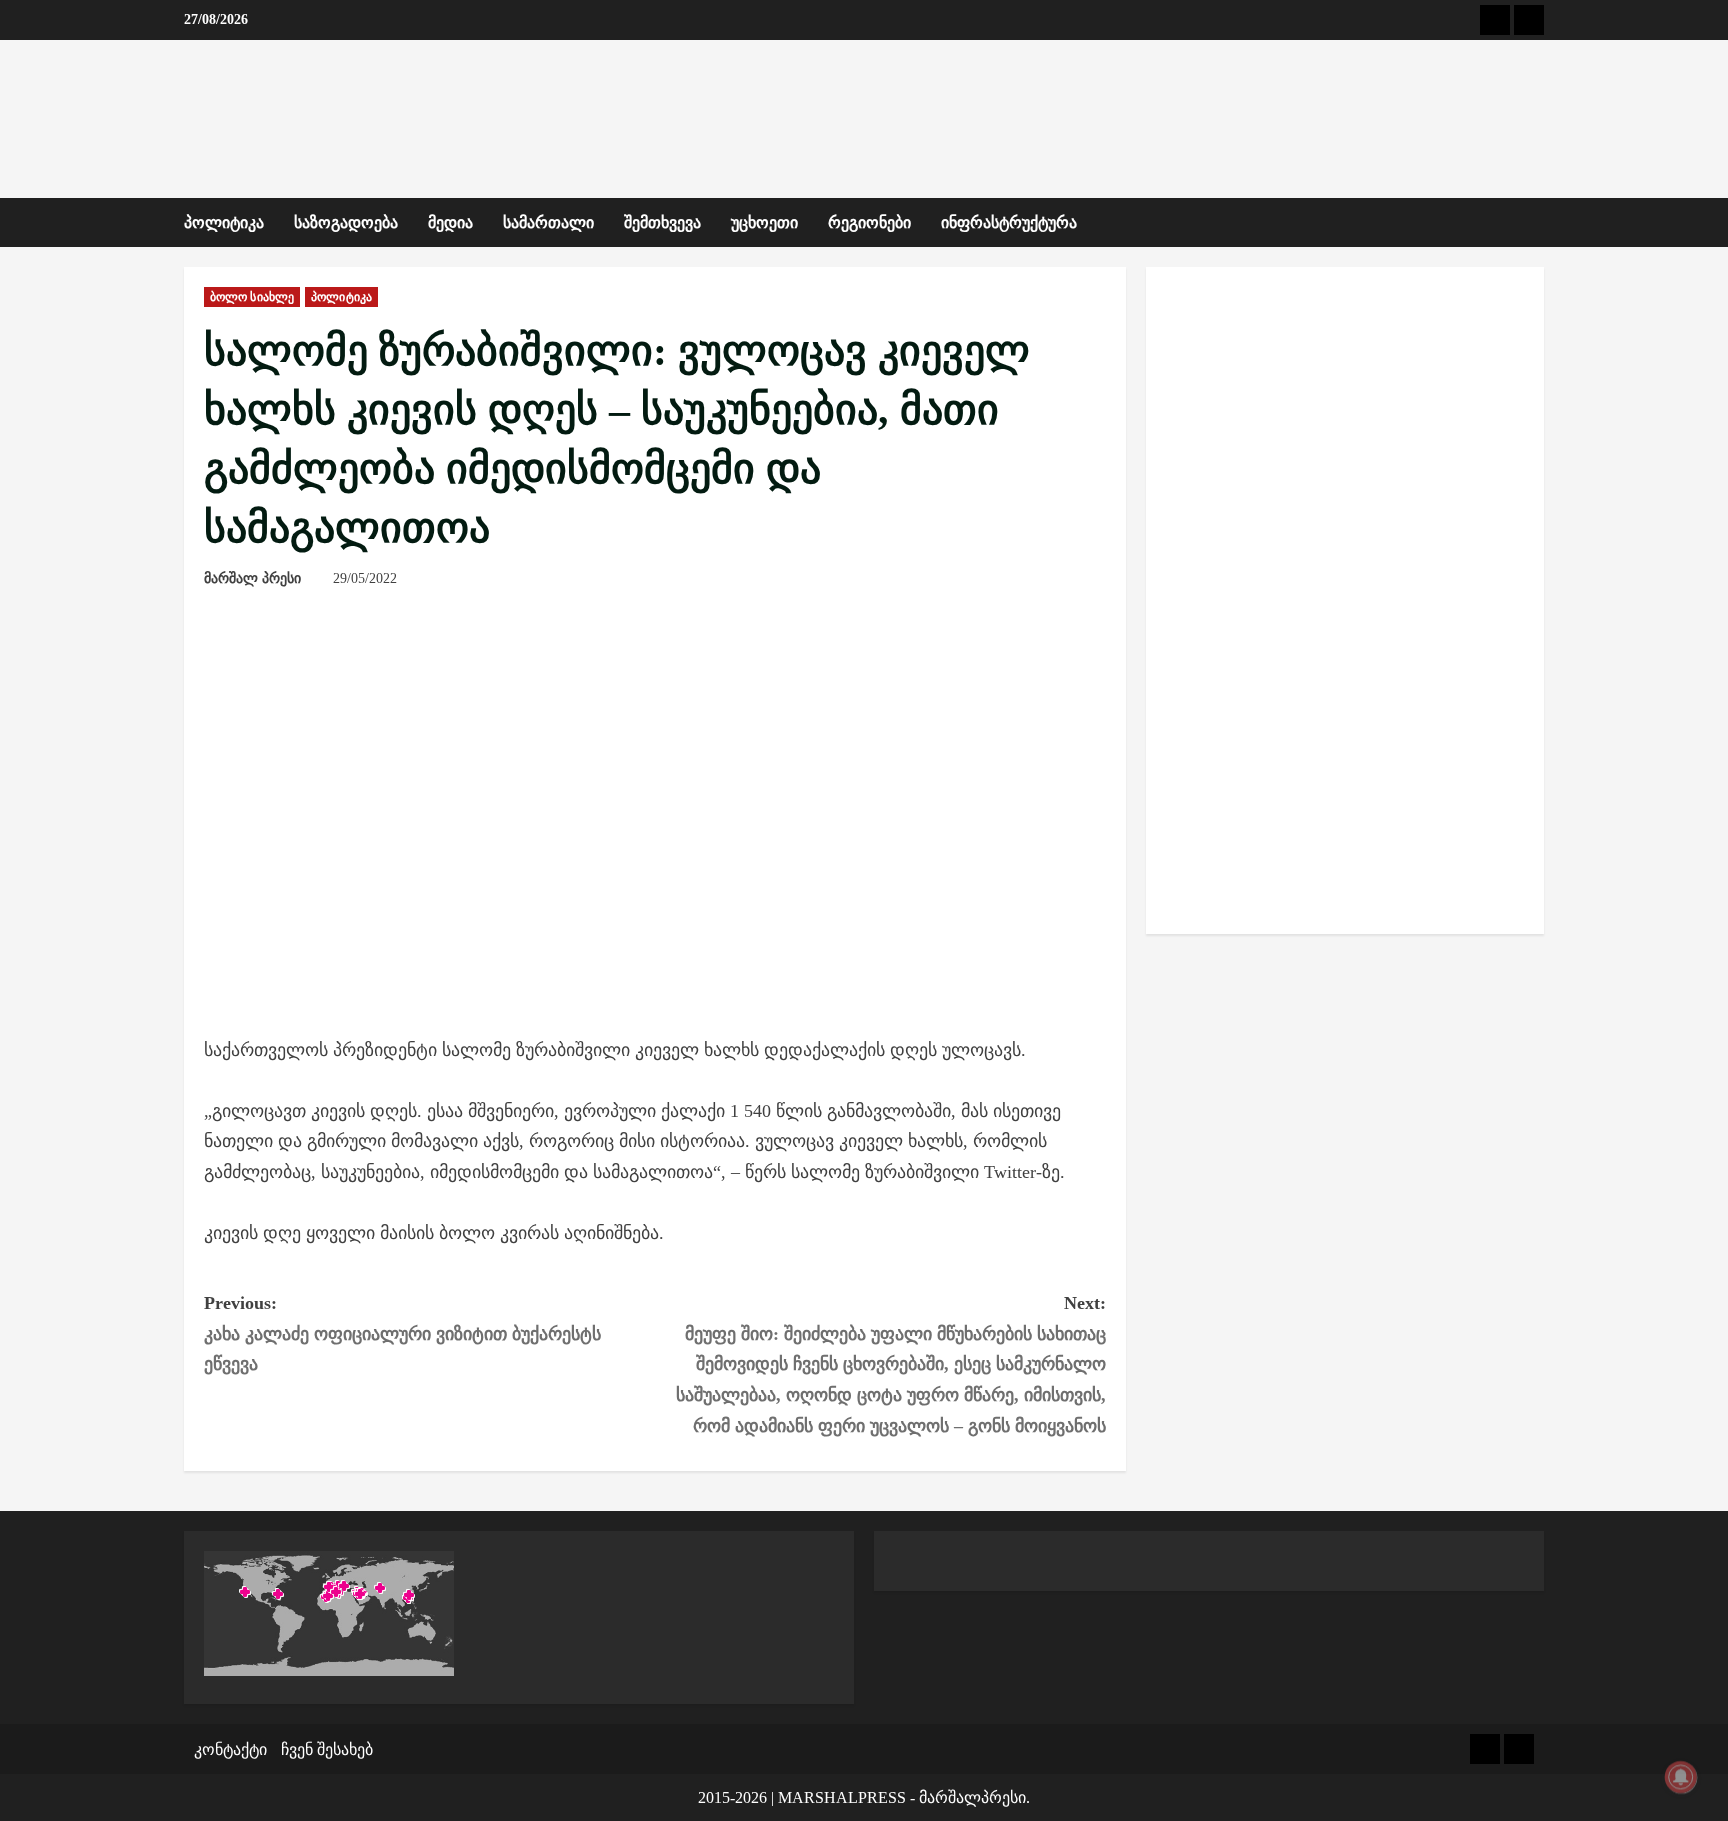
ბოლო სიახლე (252, 297)
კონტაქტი (230, 1749)
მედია (450, 222)
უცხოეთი (764, 222)
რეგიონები (869, 222)
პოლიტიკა (224, 222)
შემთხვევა (662, 222)
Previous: (402, 1333)
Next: (891, 1364)
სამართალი (548, 222)
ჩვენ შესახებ (327, 1749)
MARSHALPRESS (842, 1797)
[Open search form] (1538, 223)
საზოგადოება (346, 222)
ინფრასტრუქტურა (1009, 222)
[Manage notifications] (1681, 1777)
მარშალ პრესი (252, 578)
